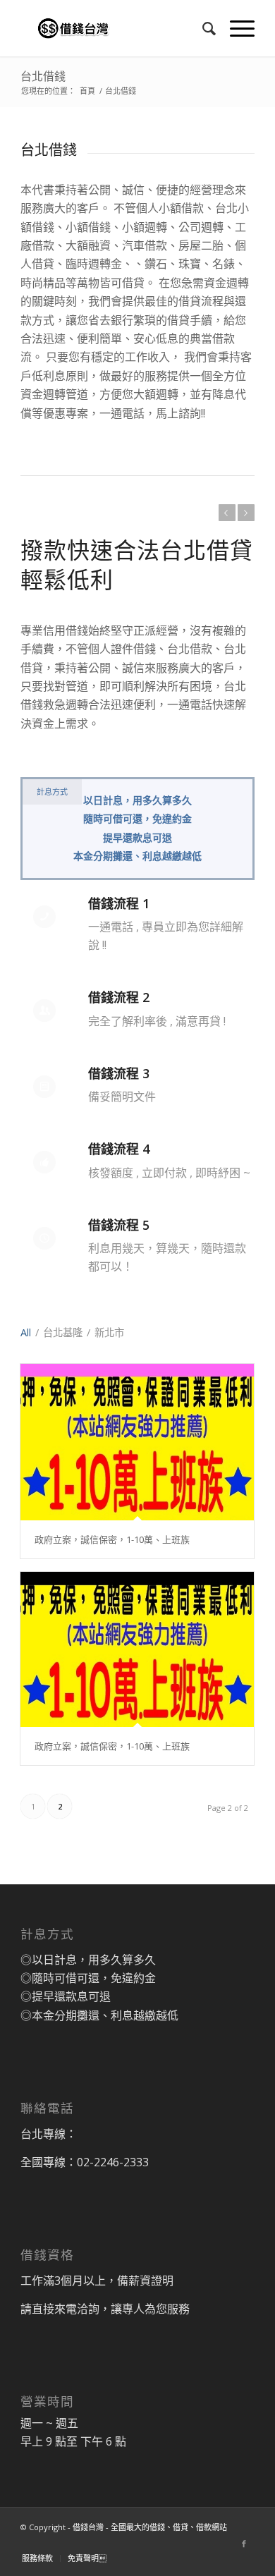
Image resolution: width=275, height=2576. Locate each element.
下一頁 (246, 513)
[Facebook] (244, 2544)
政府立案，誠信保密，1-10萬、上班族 (112, 1539)
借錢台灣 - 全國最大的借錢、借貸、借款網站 (150, 2527)
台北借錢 (43, 76)
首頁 (87, 91)
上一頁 (227, 513)
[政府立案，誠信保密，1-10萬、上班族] (137, 1442)
